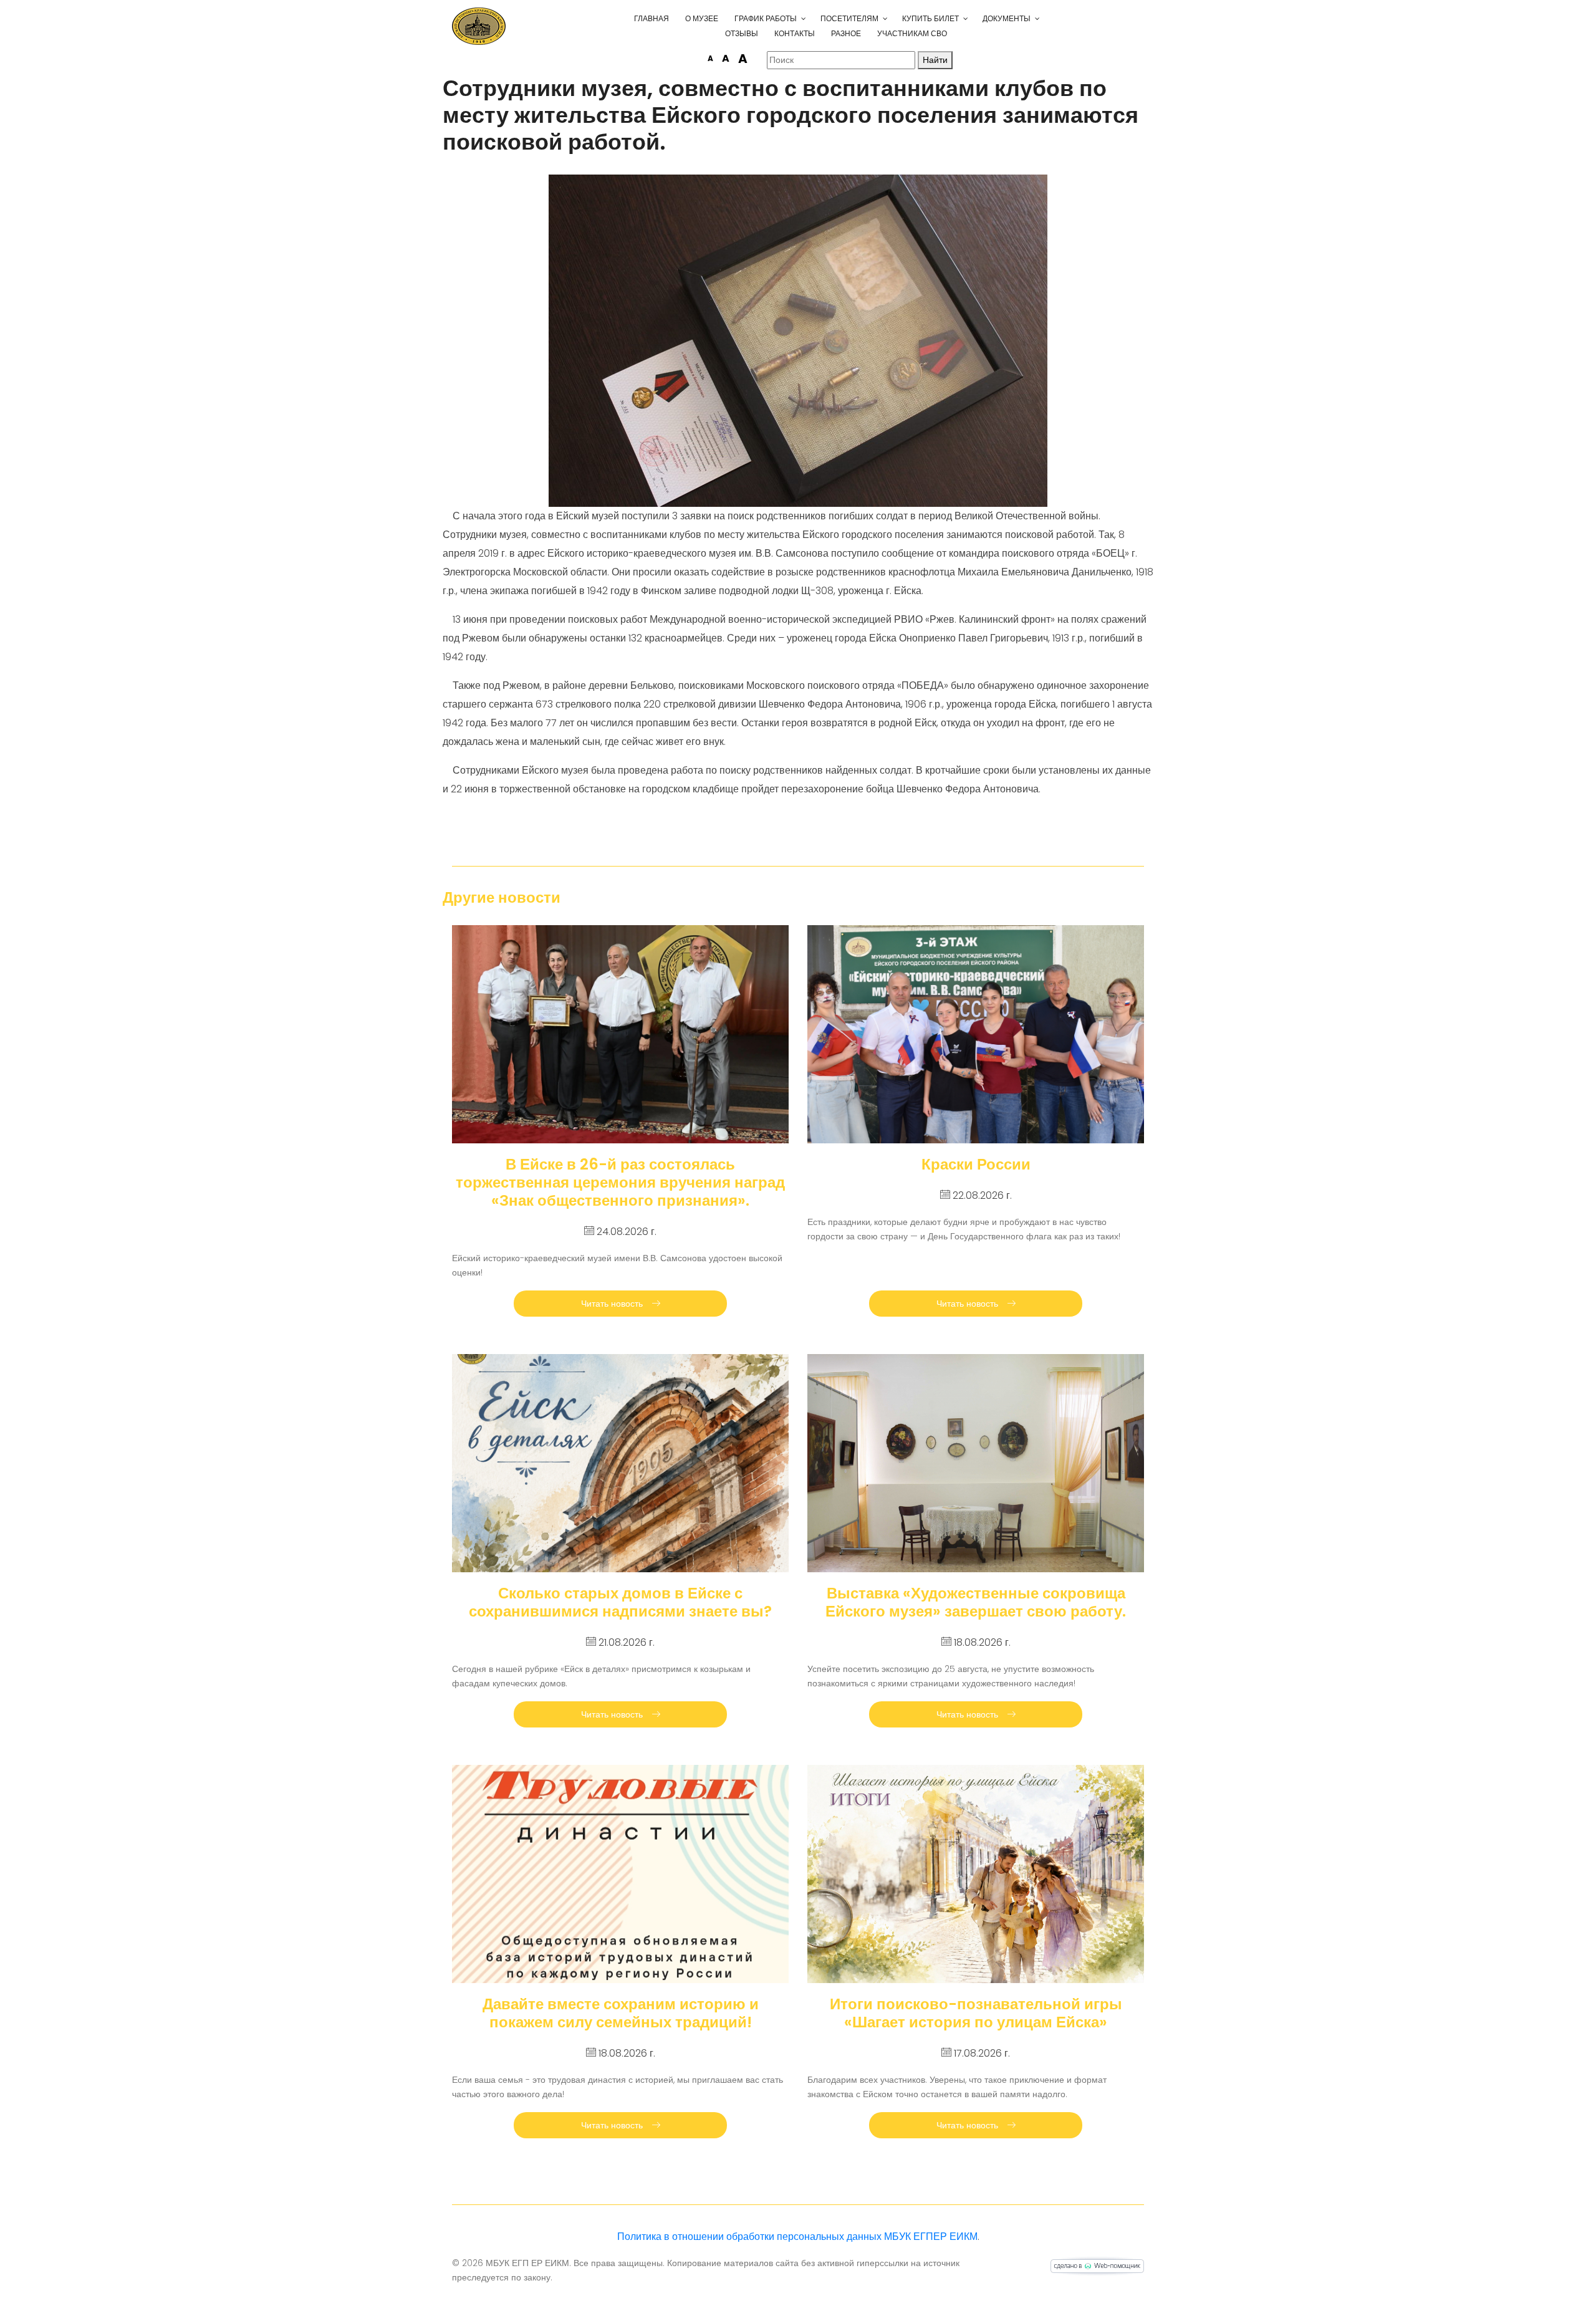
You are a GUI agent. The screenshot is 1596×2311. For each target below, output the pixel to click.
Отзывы (742, 33)
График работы (766, 18)
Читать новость (613, 1304)
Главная (651, 18)
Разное (846, 33)
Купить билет (930, 18)
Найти (935, 60)
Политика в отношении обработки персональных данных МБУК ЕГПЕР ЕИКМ (797, 2237)
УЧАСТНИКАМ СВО (912, 33)
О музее (702, 18)
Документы (1007, 18)
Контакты (795, 33)
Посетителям (849, 18)
